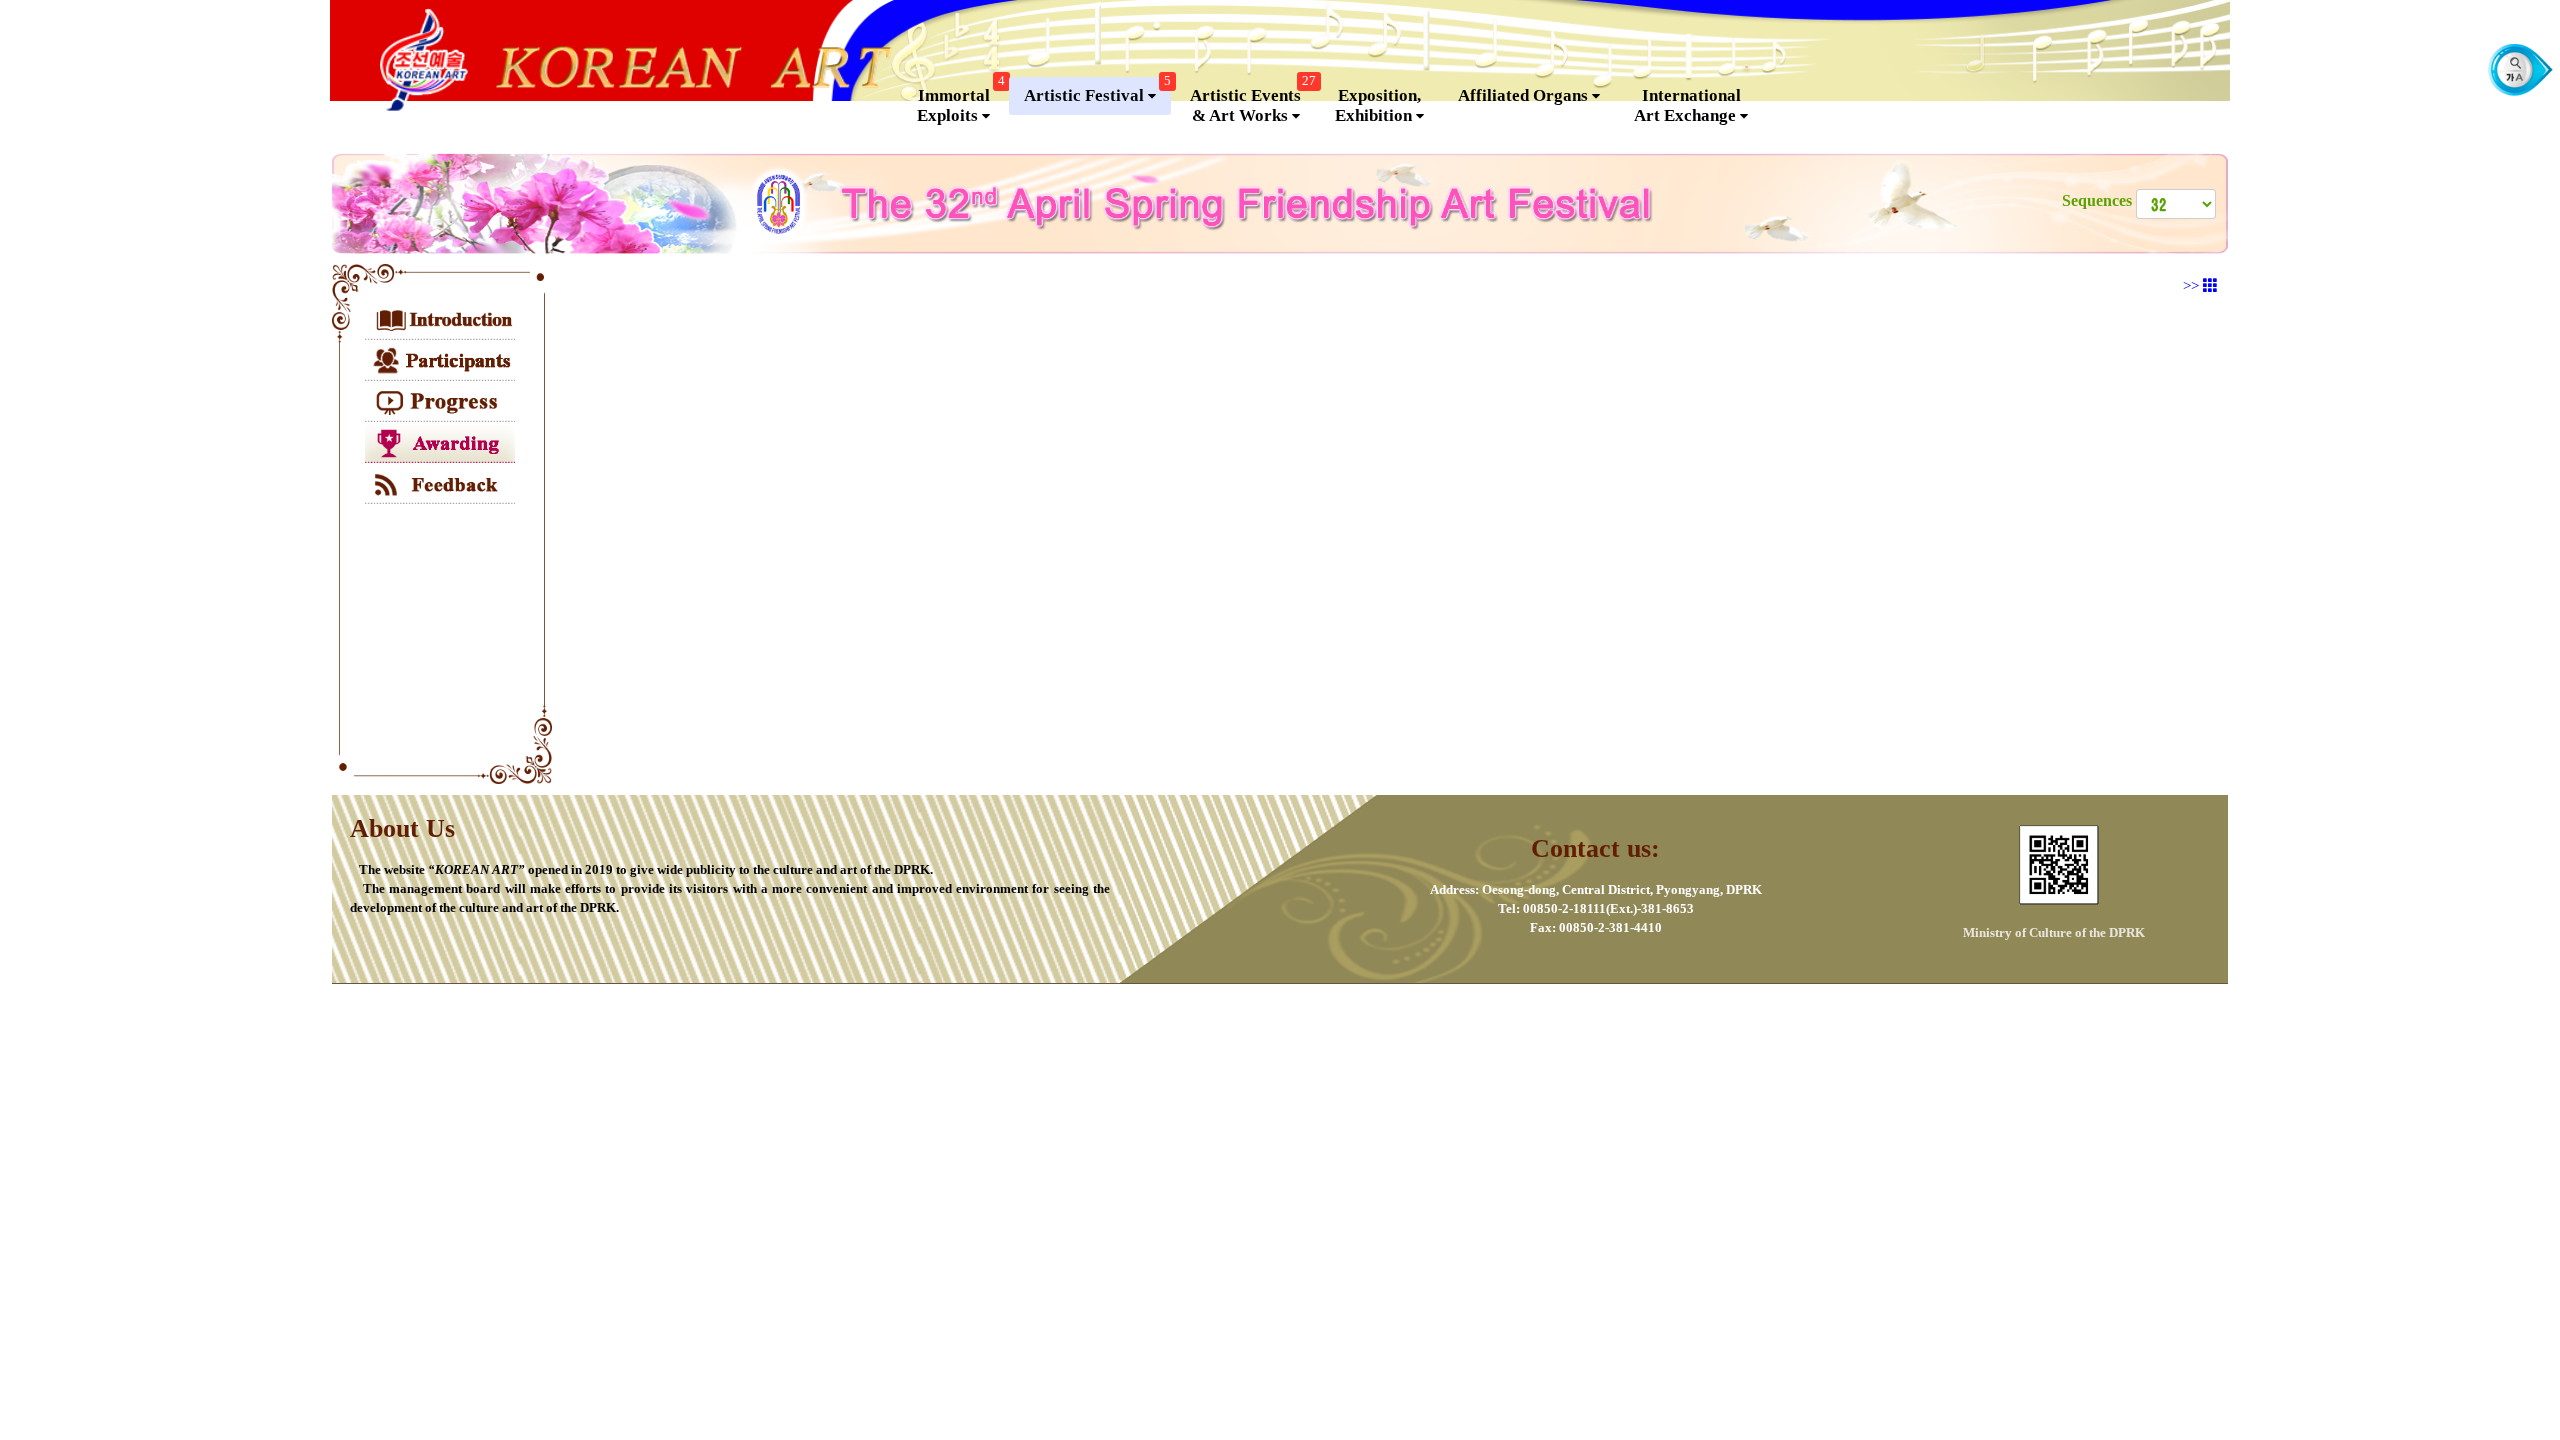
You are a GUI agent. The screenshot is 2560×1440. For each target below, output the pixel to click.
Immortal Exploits (961, 101)
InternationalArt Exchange (1687, 105)
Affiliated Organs (1525, 95)
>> (2193, 286)
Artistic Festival (1097, 91)
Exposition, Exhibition (1378, 105)
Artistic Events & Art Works (1253, 101)
